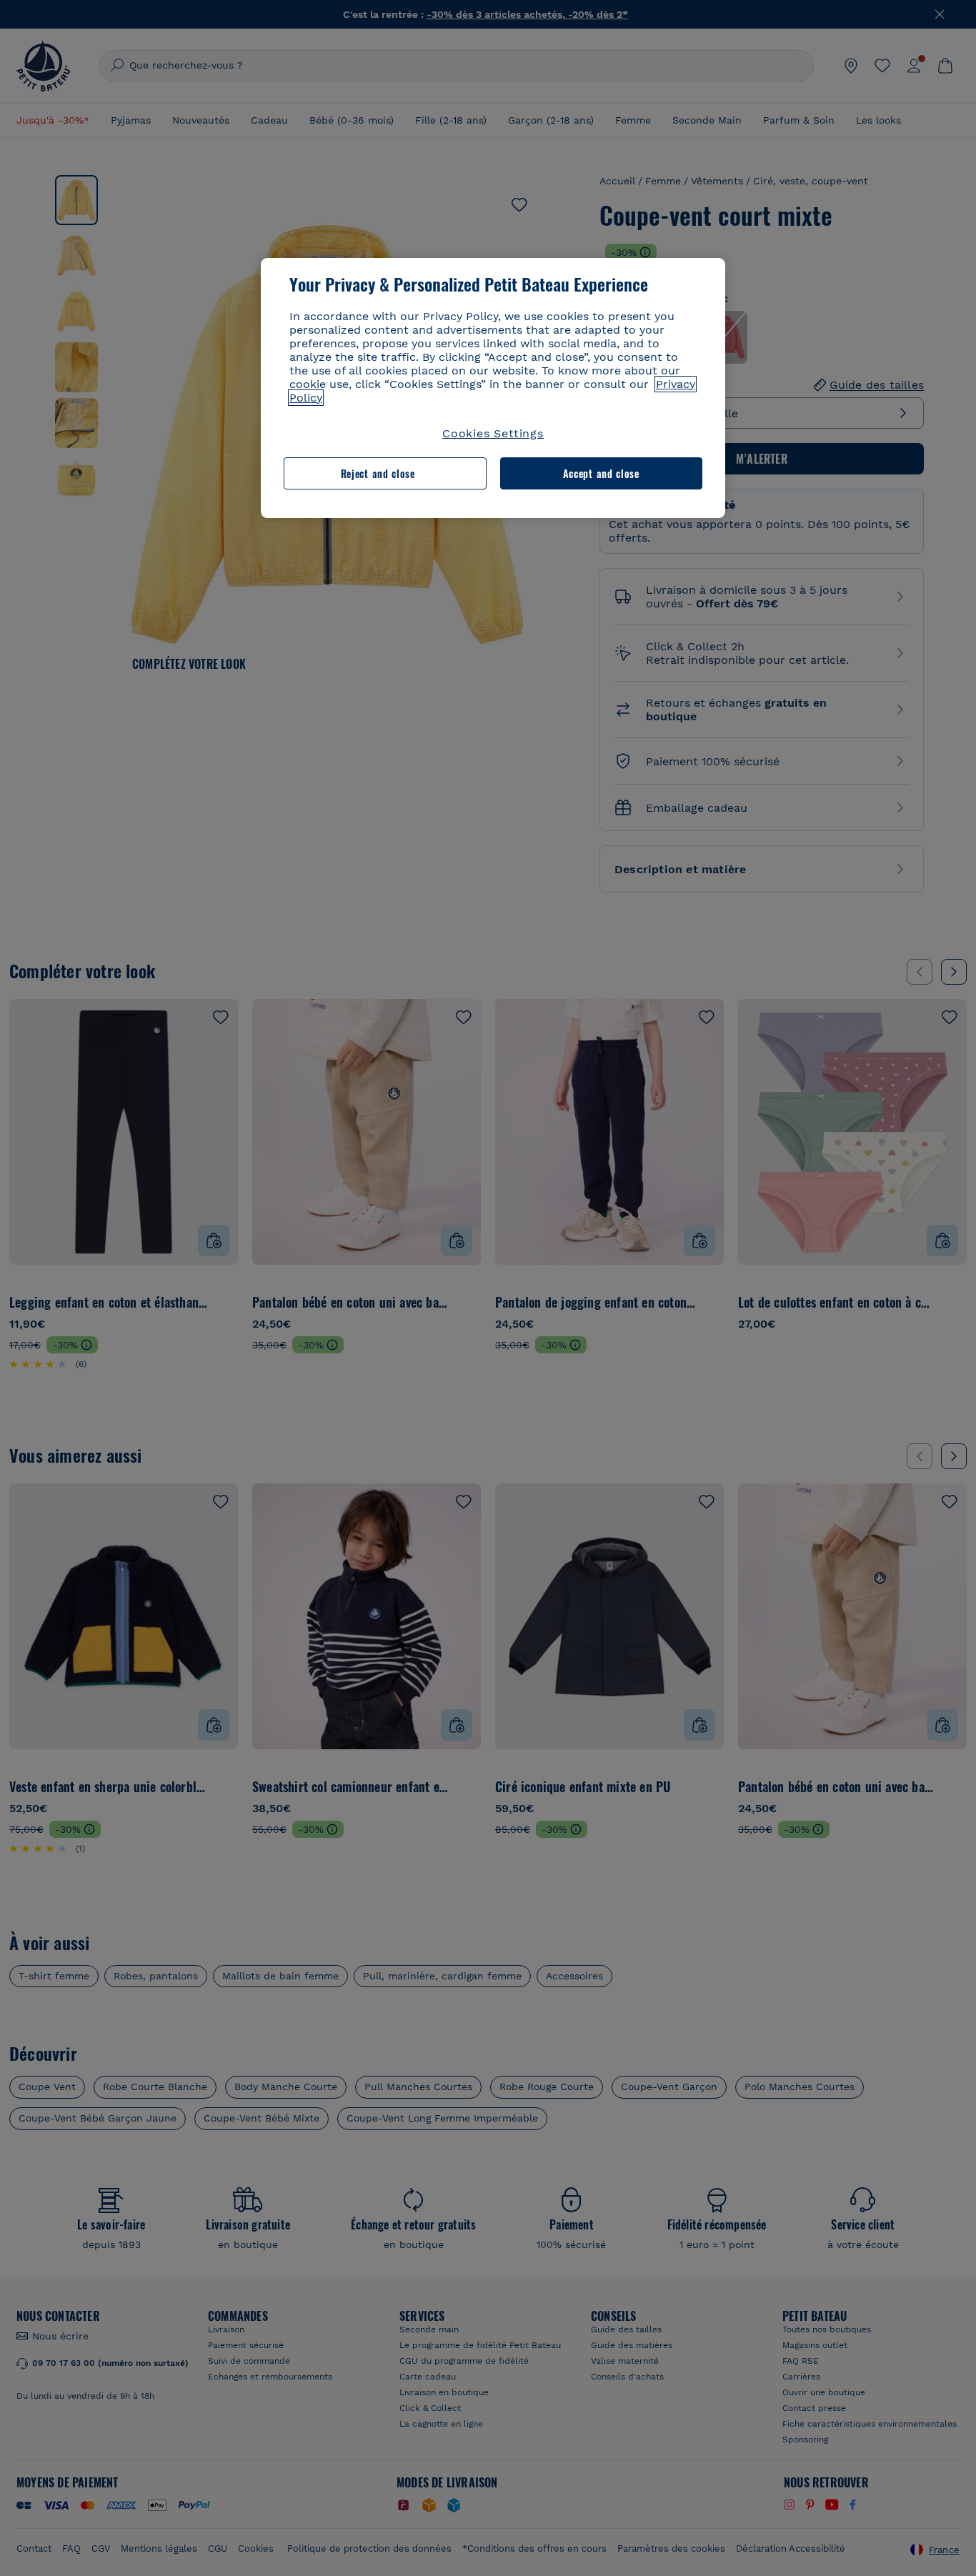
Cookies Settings (493, 433)
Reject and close (378, 473)
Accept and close (601, 473)
